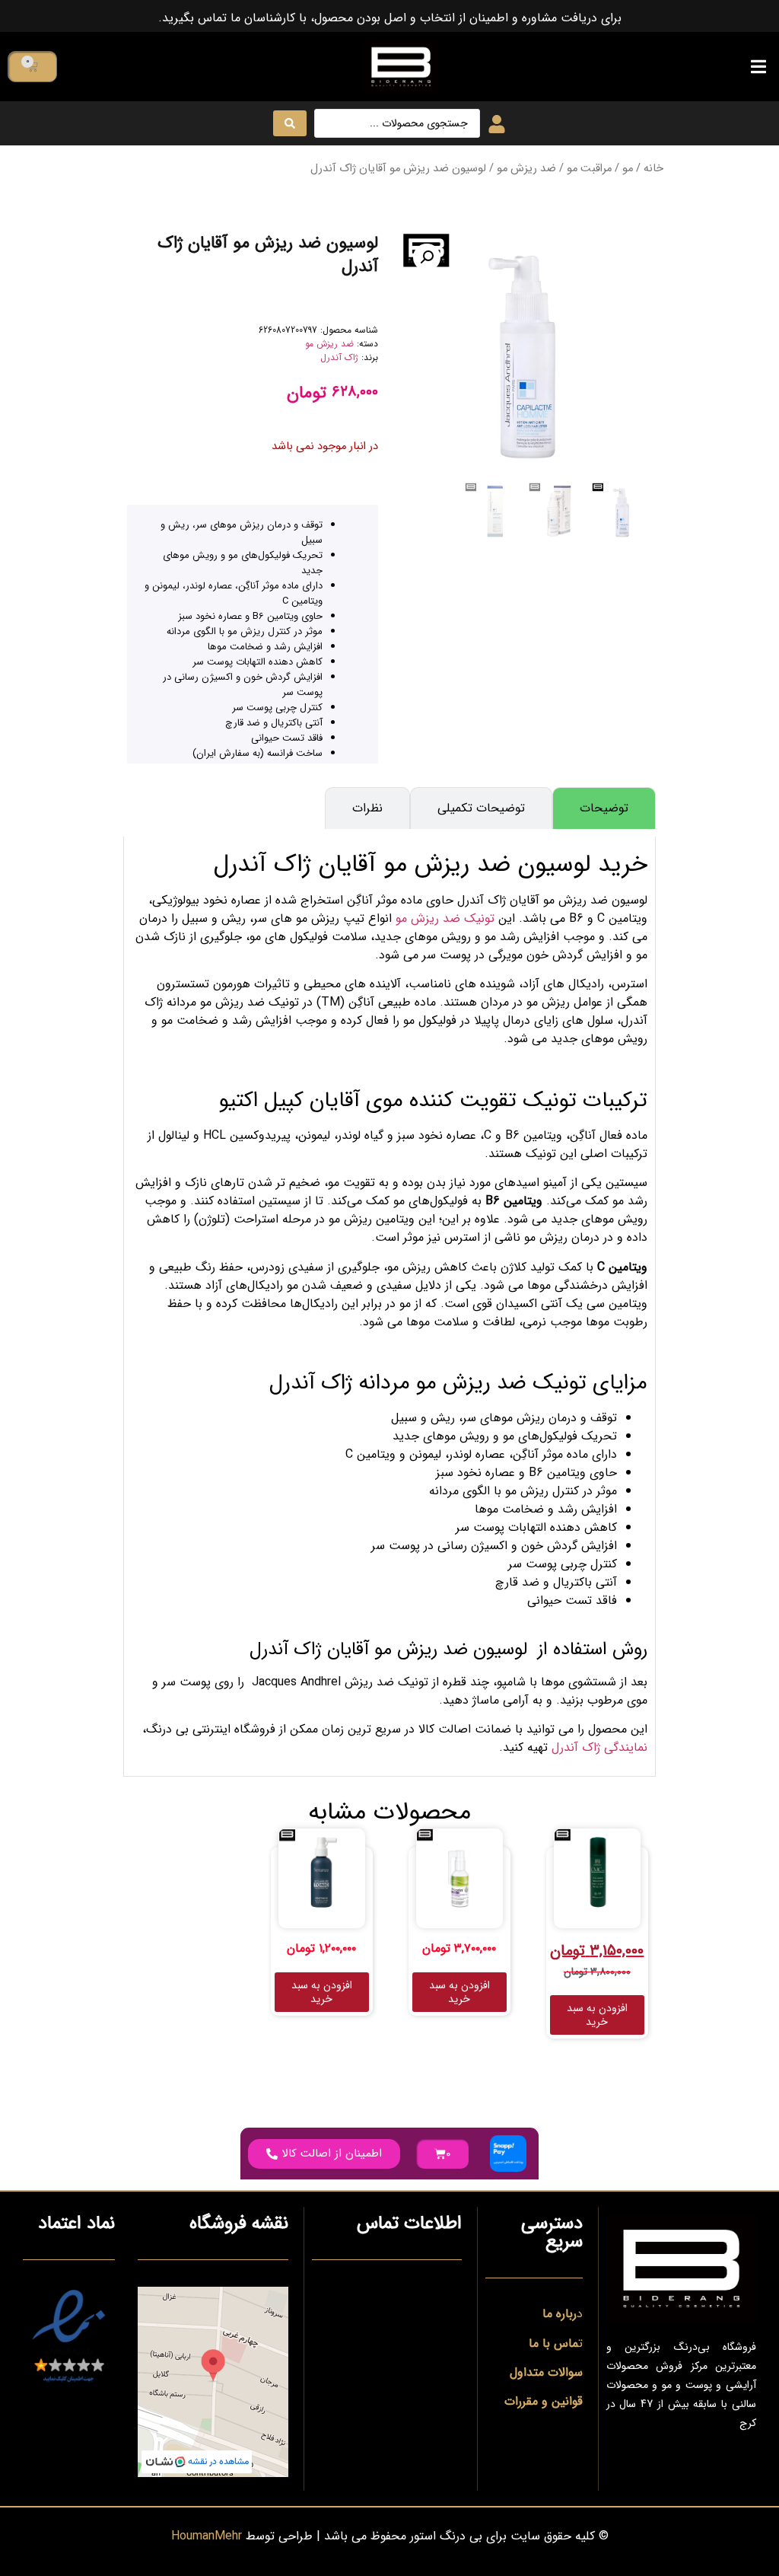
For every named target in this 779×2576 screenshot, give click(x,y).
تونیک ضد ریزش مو (445, 918)
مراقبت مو (589, 169)
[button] (758, 67)
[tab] (604, 808)
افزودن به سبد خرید (597, 2015)
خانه (653, 169)
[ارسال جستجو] (290, 123)
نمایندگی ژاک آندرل (599, 1747)
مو (628, 169)
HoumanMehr (207, 2536)
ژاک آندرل (339, 357)
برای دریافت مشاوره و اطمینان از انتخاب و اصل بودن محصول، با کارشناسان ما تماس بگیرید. (390, 18)
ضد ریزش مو (526, 169)
